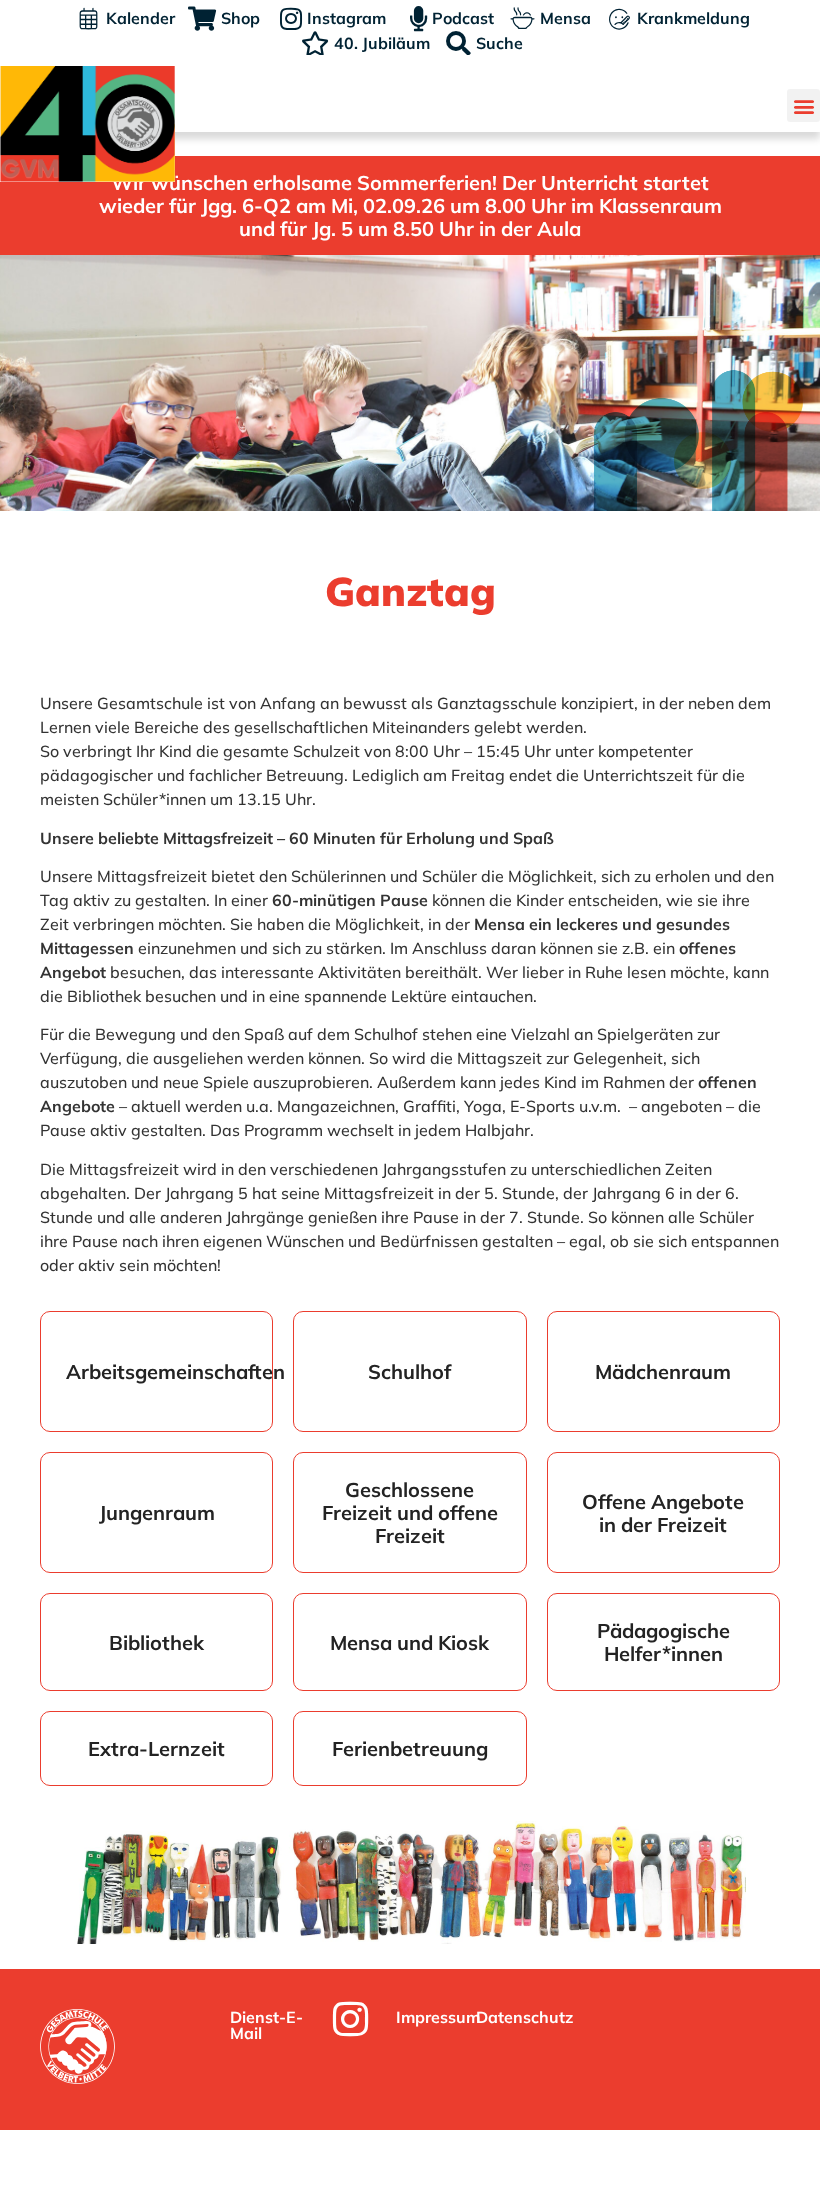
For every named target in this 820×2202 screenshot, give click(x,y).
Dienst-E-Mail (266, 2025)
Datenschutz (524, 2017)
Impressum (438, 2017)
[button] (803, 105)
